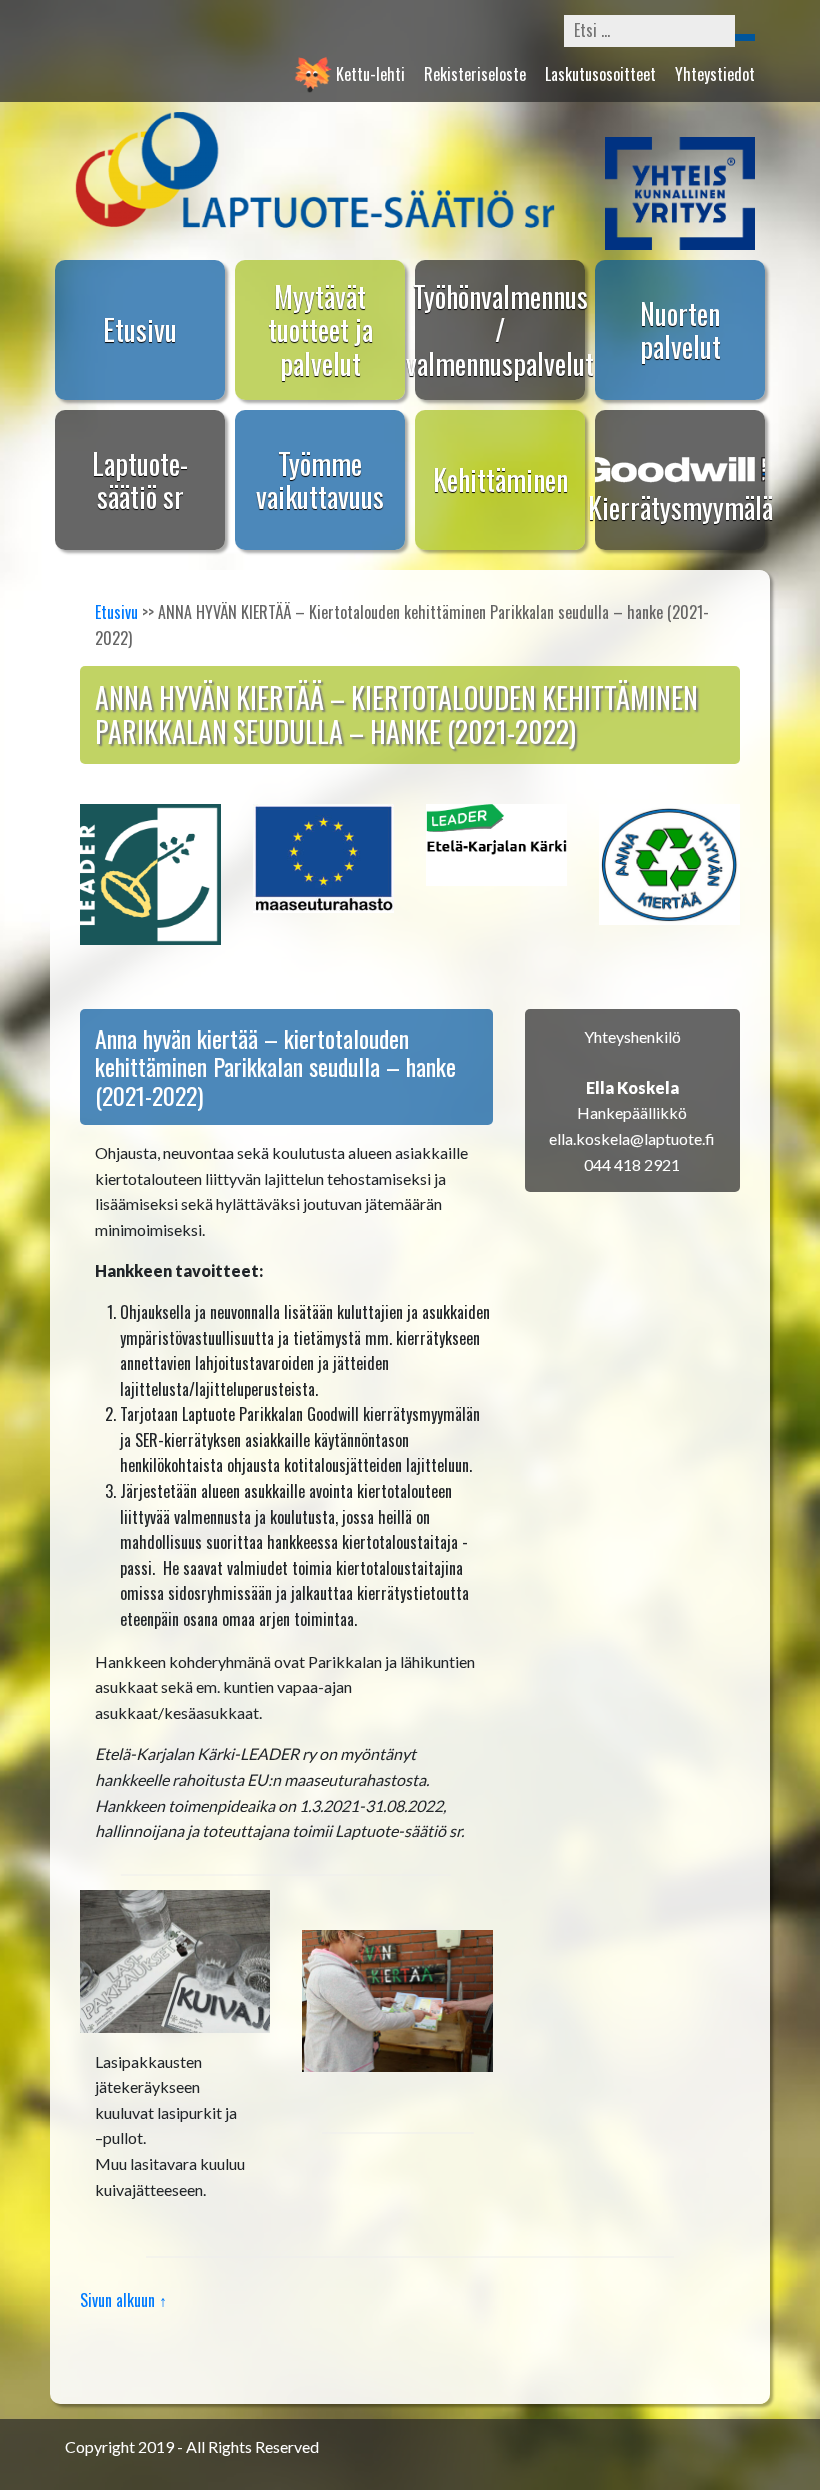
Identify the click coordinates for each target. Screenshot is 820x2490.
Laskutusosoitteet (600, 74)
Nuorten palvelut (680, 330)
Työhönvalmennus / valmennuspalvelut (500, 330)
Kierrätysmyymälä (680, 507)
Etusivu (140, 329)
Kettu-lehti (370, 74)
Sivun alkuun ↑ (123, 2300)
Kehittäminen (500, 479)
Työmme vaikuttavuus (320, 480)
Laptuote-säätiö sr (140, 480)
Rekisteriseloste (475, 74)
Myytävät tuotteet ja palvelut (320, 330)
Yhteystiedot (715, 74)
